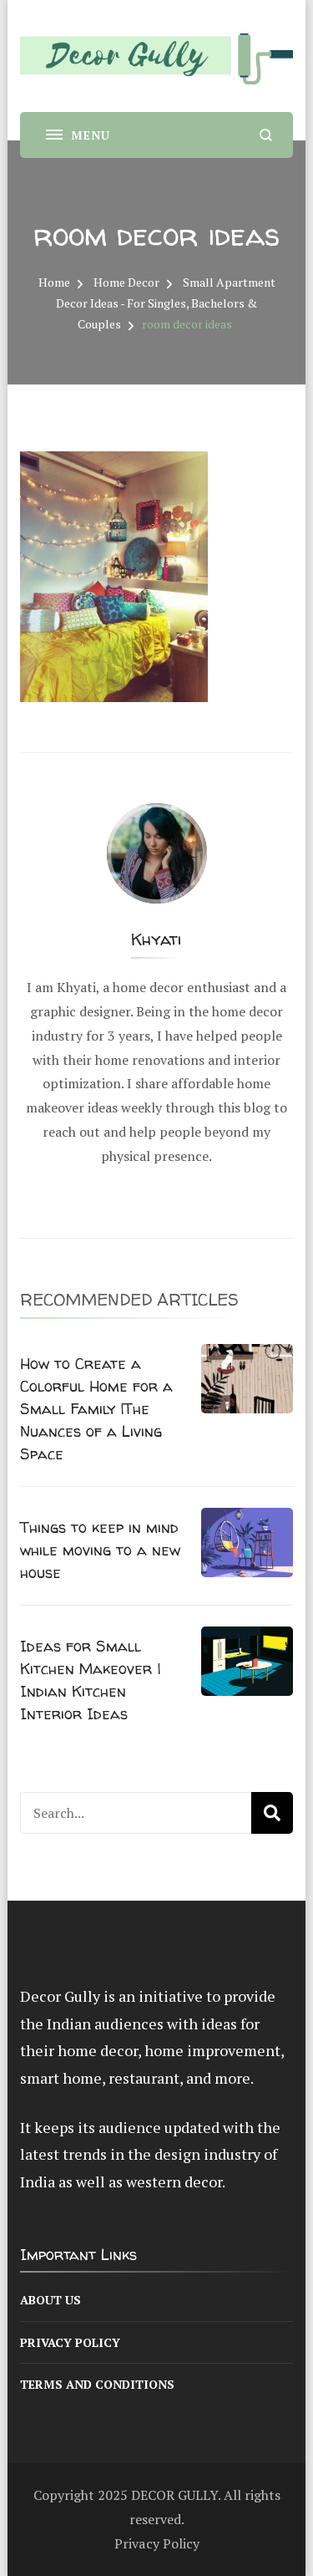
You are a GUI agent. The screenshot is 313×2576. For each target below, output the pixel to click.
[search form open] (266, 135)
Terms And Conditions (97, 2384)
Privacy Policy (70, 2342)
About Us (50, 2300)
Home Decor (126, 282)
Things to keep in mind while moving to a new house (100, 1550)
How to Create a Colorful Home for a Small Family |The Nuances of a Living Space (96, 1409)
